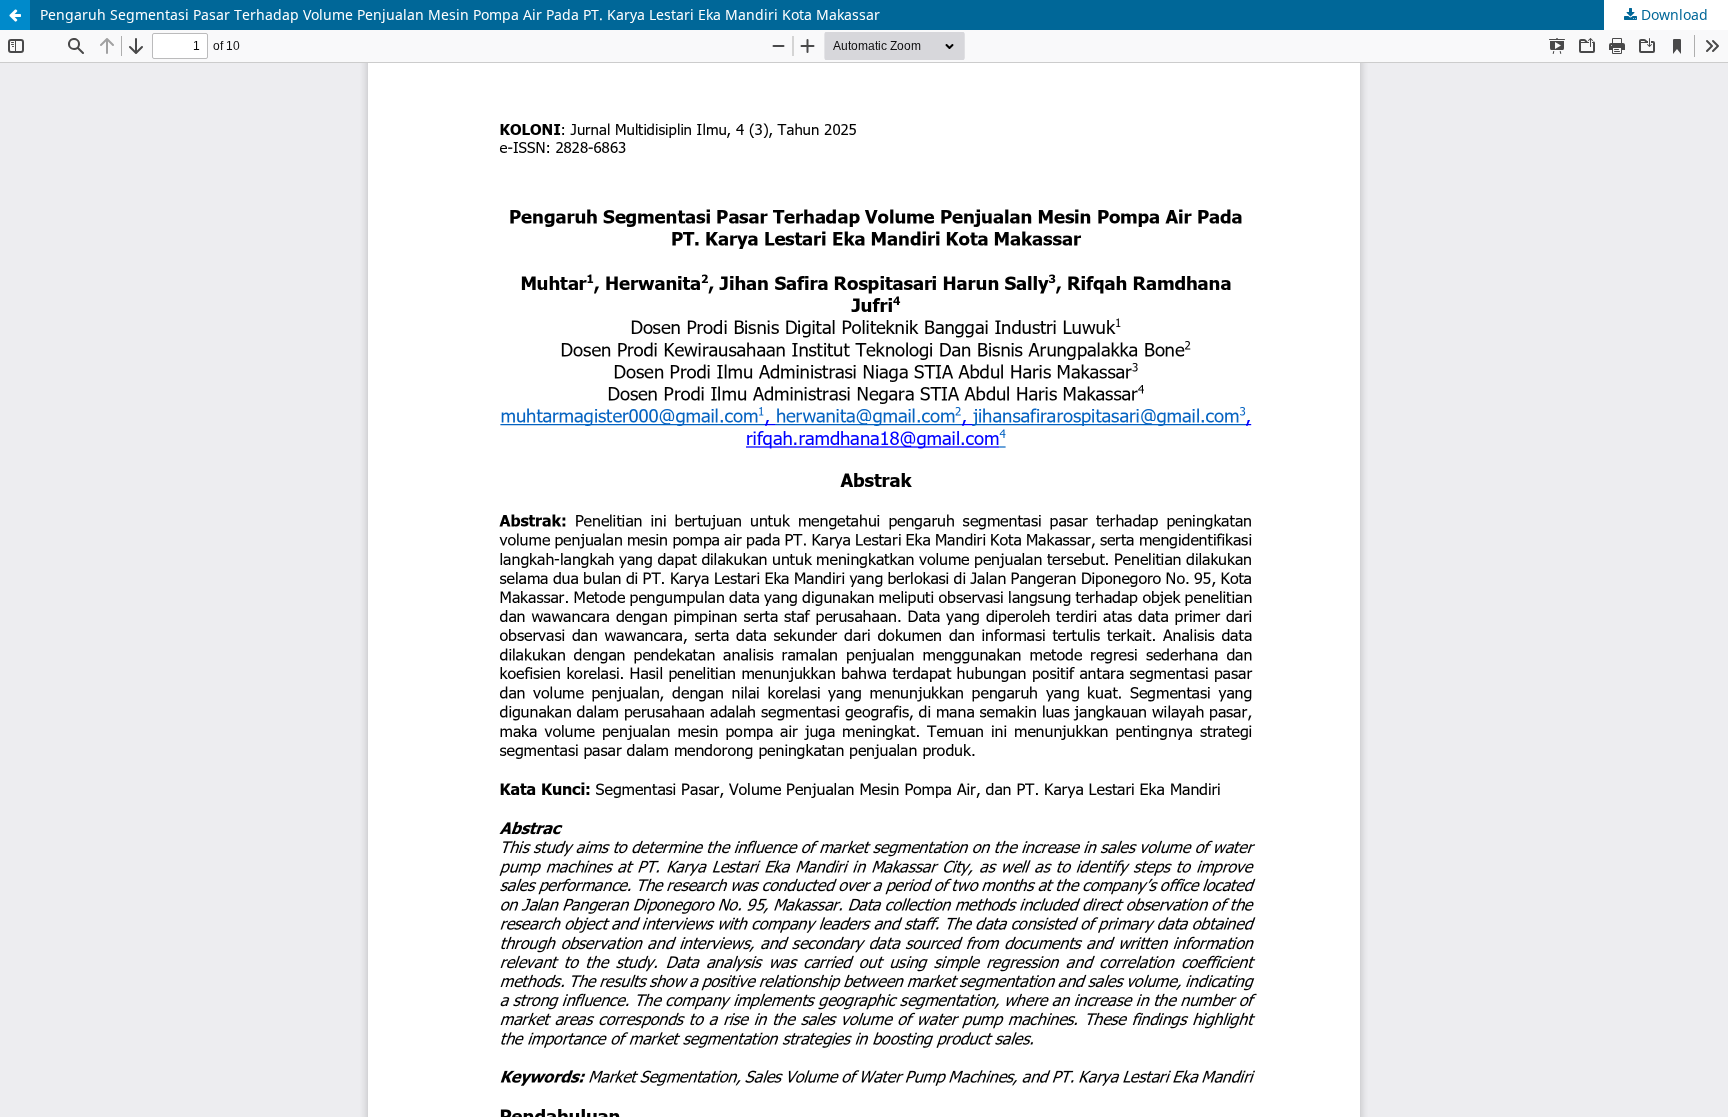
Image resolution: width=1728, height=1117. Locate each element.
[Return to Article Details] (15, 15)
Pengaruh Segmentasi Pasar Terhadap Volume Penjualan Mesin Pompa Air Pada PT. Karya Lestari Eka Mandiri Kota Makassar (460, 14)
